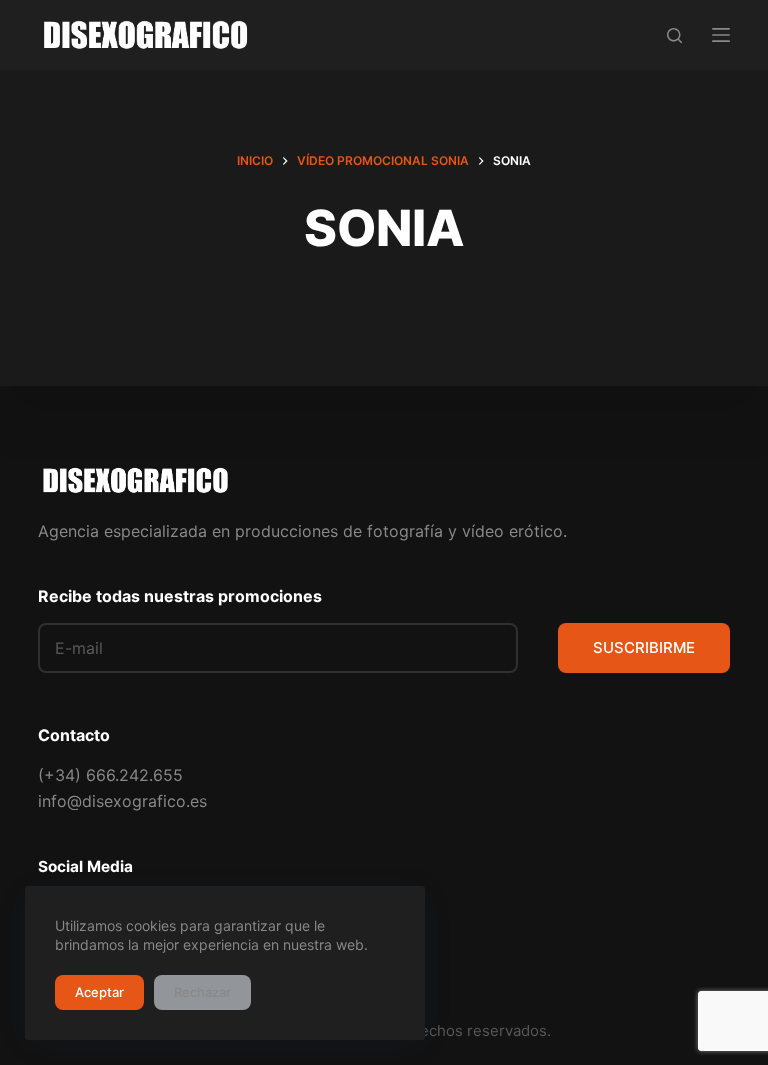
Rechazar (202, 992)
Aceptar (99, 992)
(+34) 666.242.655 (110, 775)
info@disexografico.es (122, 801)
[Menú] (721, 35)
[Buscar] (674, 35)
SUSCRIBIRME (644, 647)
